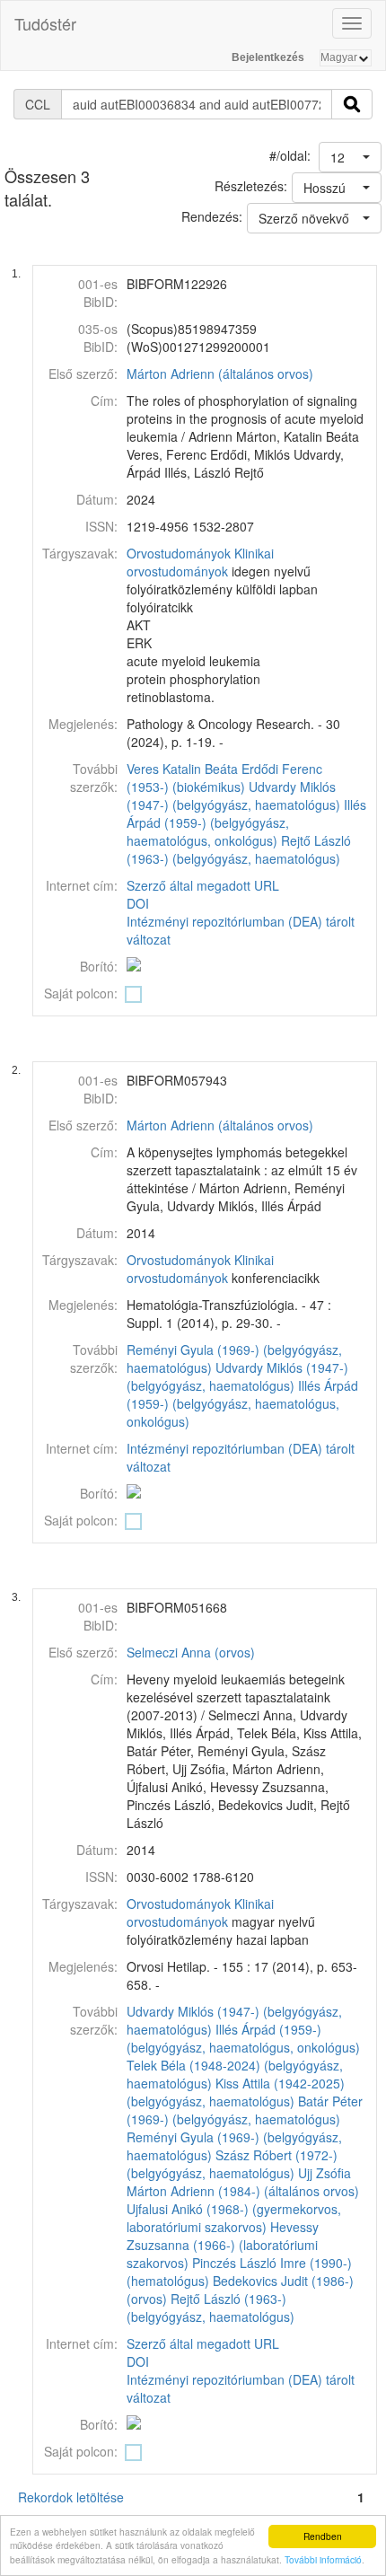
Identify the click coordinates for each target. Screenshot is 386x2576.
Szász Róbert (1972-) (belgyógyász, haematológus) (232, 2164)
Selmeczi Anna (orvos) (191, 1652)
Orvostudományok (179, 553)
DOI (138, 903)
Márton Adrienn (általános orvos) (220, 374)
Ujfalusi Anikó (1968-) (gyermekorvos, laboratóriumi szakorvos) (234, 2218)
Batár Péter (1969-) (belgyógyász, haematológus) (245, 2110)
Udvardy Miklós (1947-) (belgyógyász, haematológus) (233, 796)
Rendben (323, 2536)
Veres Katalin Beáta (182, 769)
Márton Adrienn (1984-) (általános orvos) (243, 2191)
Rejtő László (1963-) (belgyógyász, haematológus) (239, 849)
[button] (350, 157)
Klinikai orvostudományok (200, 562)
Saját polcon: (81, 993)
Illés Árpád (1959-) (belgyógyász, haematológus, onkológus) (246, 822)
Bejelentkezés (268, 57)
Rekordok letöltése (71, 2497)
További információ (323, 2559)
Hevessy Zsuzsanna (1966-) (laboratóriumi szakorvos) (223, 2245)
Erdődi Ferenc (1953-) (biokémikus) (224, 778)
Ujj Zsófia (325, 2173)
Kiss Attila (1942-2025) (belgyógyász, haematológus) (236, 2092)
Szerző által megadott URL (203, 885)
